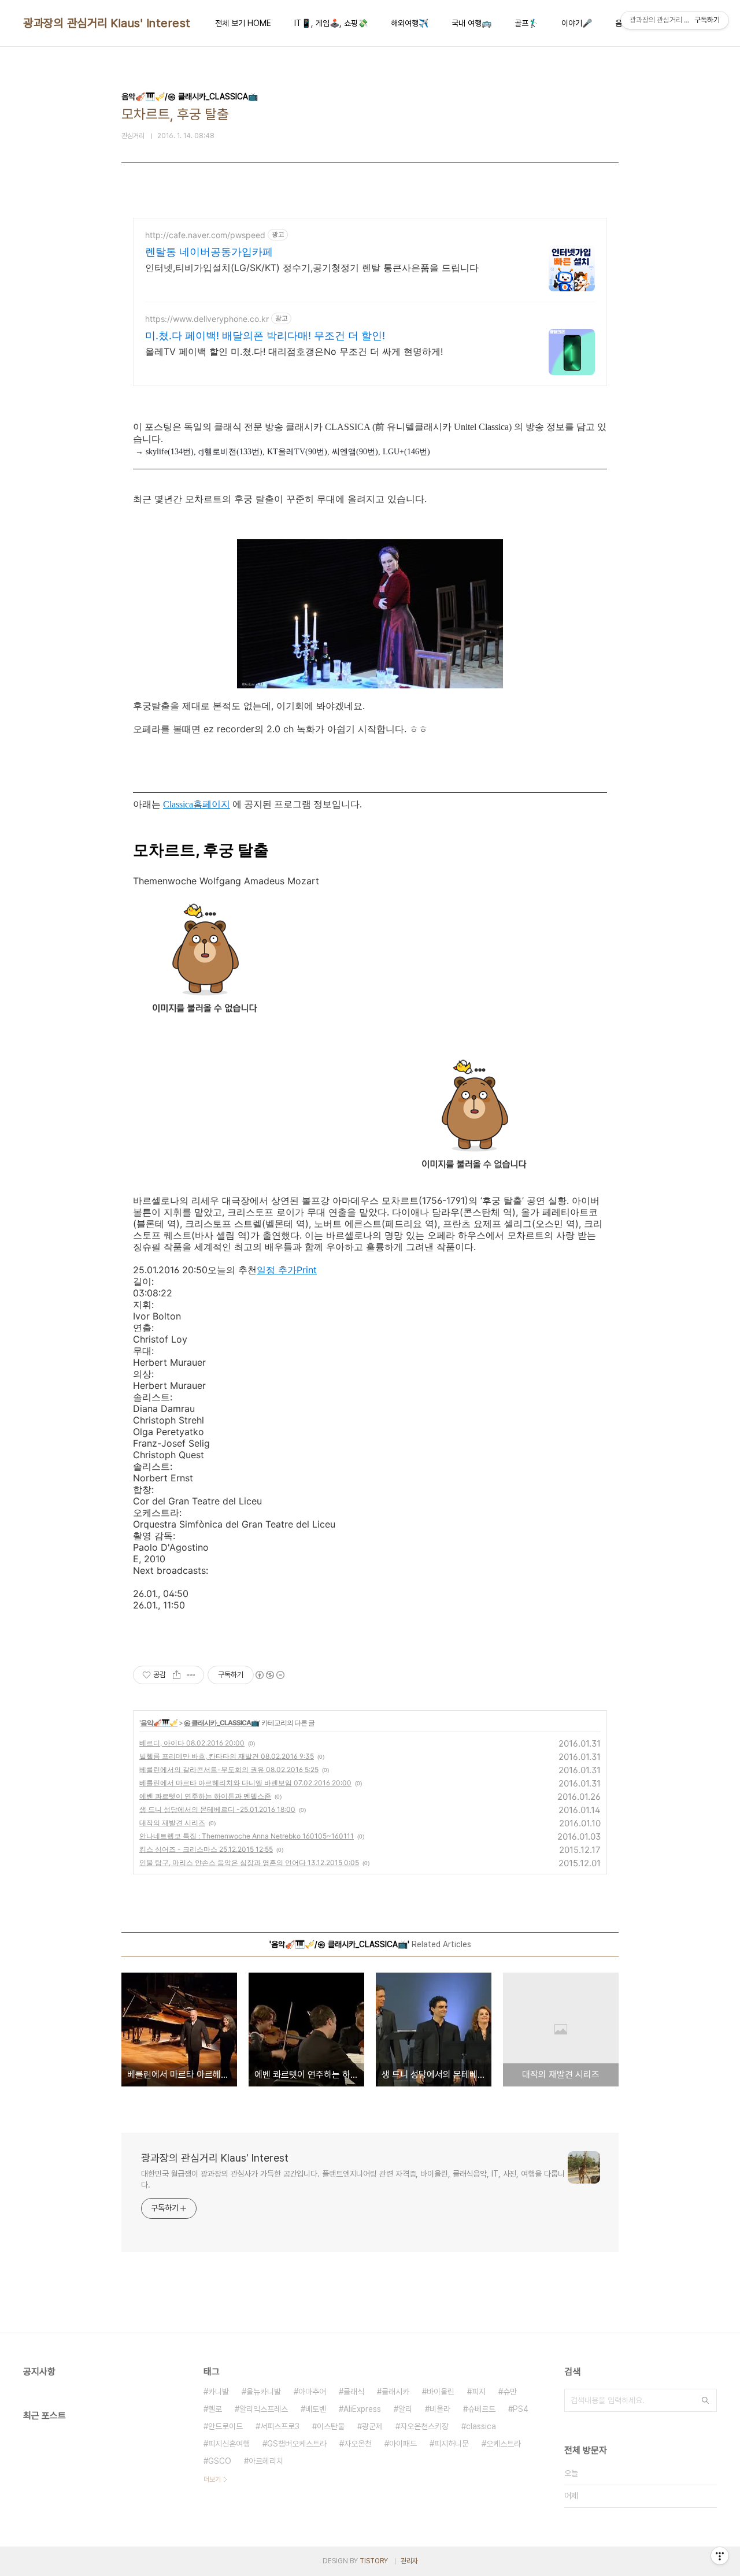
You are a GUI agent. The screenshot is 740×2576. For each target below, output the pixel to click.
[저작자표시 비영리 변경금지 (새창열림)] (269, 1675)
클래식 (354, 2392)
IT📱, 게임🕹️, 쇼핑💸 (331, 23)
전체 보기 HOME (243, 23)
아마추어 (312, 2392)
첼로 (215, 2409)
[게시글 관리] (191, 1675)
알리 (405, 2409)
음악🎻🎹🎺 (159, 1723)
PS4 (521, 2409)
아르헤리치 (266, 2461)
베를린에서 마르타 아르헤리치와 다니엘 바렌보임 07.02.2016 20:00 (245, 1783)
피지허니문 (452, 2444)
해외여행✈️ (410, 23)
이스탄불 (331, 2426)
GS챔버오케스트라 (297, 2444)
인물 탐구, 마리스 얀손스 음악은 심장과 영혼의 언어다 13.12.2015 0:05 (249, 1862)
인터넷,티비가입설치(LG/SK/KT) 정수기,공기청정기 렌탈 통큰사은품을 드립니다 (312, 268)
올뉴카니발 (264, 2392)
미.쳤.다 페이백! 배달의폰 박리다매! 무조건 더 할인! (265, 336)
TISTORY (374, 2561)
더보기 (212, 2479)
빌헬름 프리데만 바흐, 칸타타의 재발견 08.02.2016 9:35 (227, 1756)
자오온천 (358, 2444)
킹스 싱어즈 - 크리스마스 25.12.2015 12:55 (206, 1849)
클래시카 (395, 2392)
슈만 (510, 2392)
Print (307, 1270)
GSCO (220, 2461)
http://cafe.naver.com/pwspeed (205, 235)
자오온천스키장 (424, 2426)
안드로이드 (225, 2426)
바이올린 (441, 2392)
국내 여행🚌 (471, 23)
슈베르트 (482, 2409)
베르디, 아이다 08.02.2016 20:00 (192, 1743)
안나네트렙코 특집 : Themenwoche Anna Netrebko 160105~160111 (247, 1836)
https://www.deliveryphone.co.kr (207, 319)
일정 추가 (277, 1270)
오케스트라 (504, 2444)
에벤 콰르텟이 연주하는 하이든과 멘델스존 (205, 1796)
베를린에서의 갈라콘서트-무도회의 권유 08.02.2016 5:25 (229, 1769)
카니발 (219, 2392)
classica (481, 2426)
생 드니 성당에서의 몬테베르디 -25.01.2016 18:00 (217, 1809)
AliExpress (362, 2409)
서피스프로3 (280, 2426)
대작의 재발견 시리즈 (172, 1823)
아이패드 (403, 2444)
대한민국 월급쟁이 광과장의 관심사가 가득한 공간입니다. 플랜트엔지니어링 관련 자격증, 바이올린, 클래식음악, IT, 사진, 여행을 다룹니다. (353, 2179)
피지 (479, 2392)
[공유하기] (177, 1675)
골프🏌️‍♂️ (526, 23)
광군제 (372, 2426)
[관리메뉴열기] (720, 2556)
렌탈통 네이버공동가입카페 (209, 252)
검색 (705, 2400)
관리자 (409, 2561)
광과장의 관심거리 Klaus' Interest (107, 23)
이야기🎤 (577, 23)
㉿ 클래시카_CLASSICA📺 (221, 1723)
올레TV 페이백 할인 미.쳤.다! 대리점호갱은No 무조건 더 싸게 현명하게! (294, 351)
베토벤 (316, 2409)
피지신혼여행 (229, 2444)
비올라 (440, 2409)
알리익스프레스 (264, 2409)
